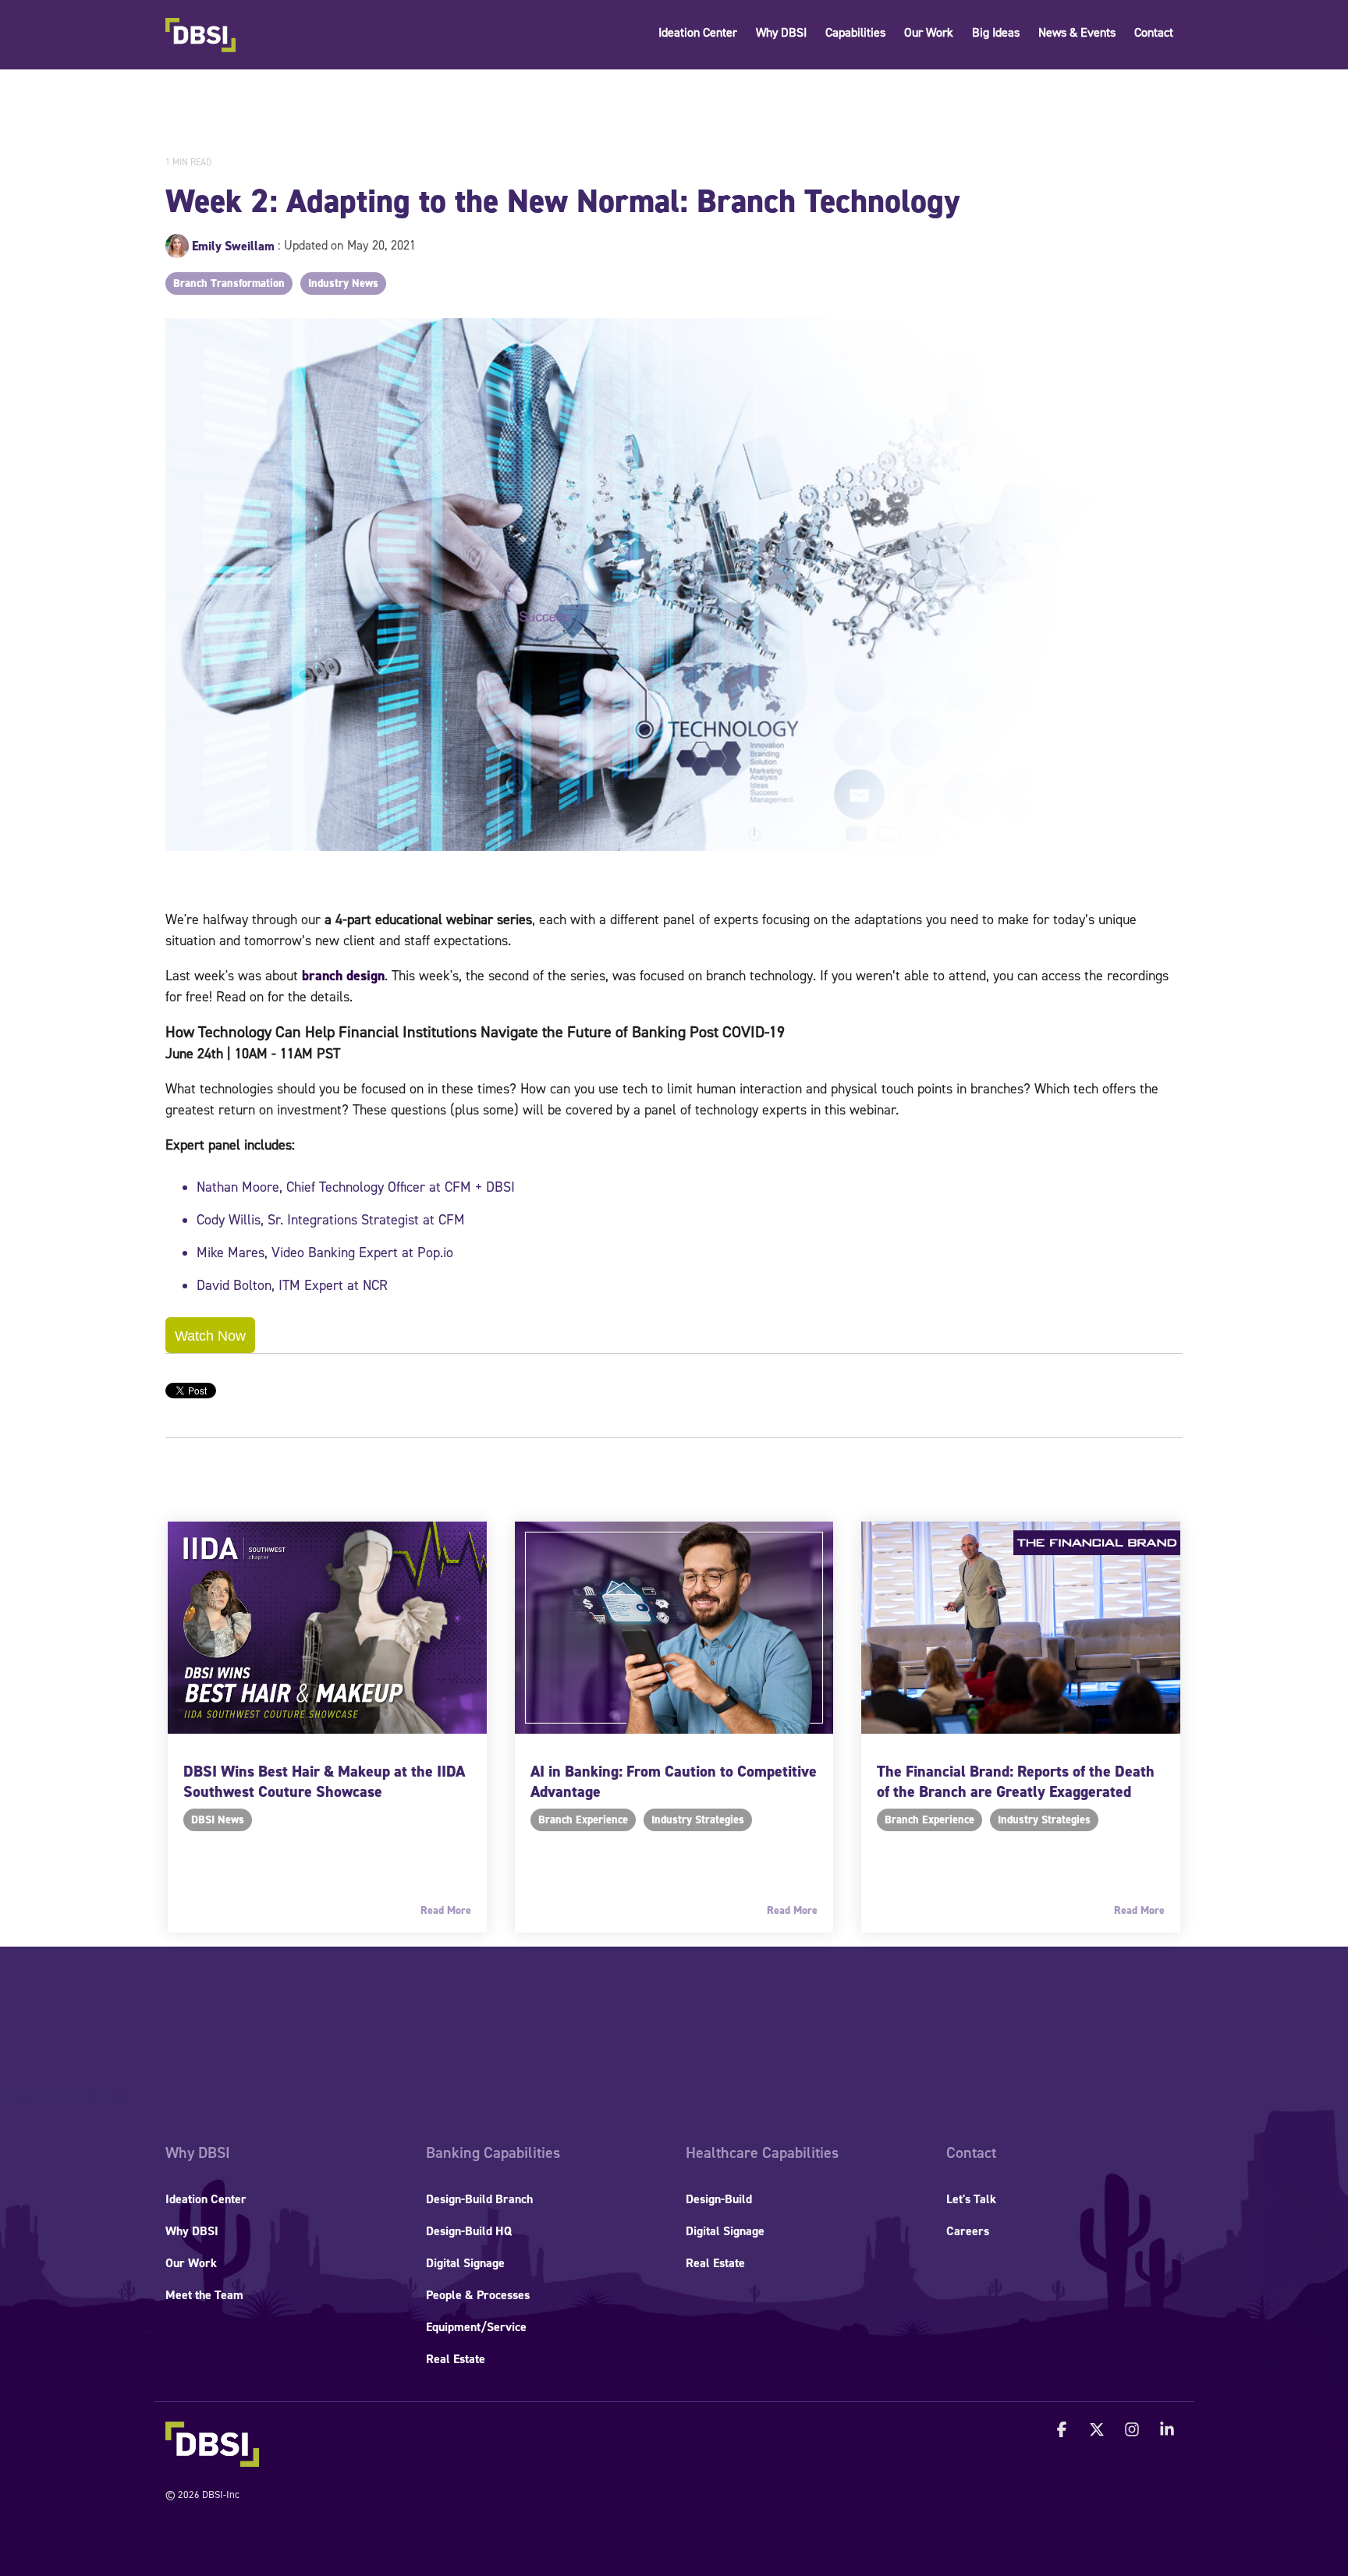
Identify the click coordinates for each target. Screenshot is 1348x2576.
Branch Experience (583, 1820)
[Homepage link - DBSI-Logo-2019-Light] (212, 2459)
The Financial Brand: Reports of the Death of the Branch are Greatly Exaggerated (1016, 1781)
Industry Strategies (698, 1820)
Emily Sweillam (233, 246)
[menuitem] (198, 2153)
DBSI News (218, 1820)
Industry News (343, 283)
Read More (446, 1911)
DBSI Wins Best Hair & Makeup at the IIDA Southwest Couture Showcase (324, 1781)
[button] (1064, 2431)
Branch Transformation (229, 283)
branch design (343, 976)
